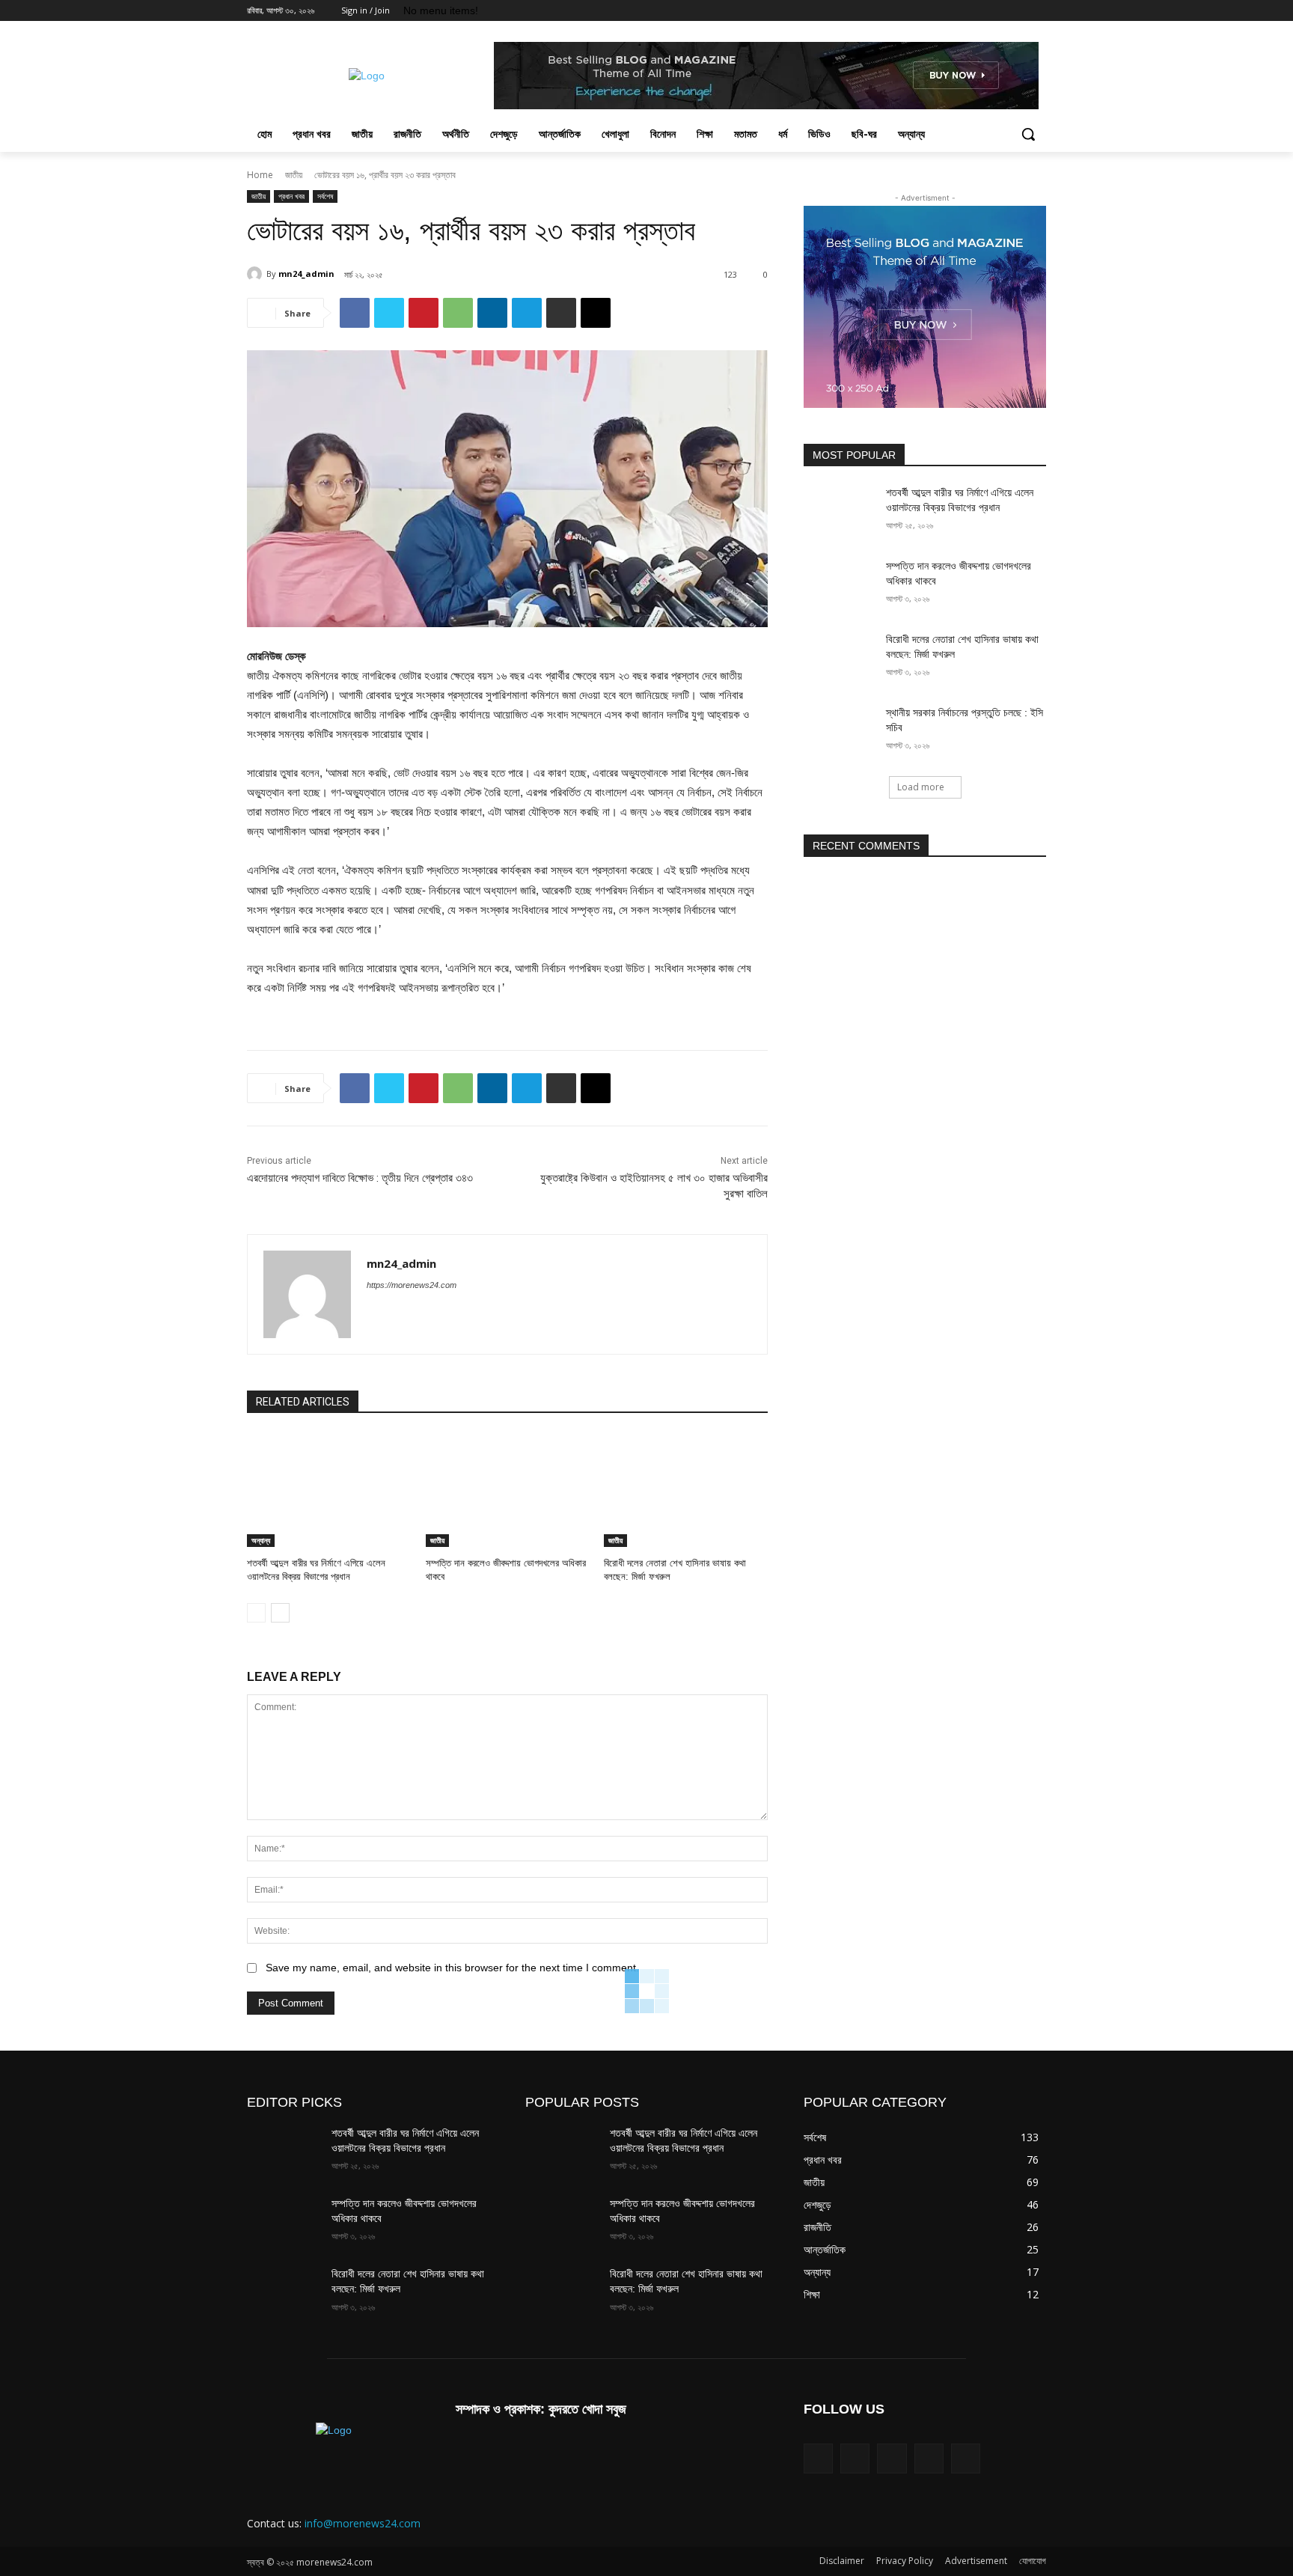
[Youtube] (1037, 11)
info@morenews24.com (363, 2523)
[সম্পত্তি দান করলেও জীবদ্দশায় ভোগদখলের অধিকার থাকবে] (508, 1490)
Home (260, 175)
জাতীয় (294, 175)
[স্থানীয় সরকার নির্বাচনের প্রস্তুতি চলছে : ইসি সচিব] (840, 731)
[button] (1028, 134)
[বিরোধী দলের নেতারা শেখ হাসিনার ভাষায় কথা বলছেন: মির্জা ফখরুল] (686, 1490)
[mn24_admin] (257, 274)
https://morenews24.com (412, 1285)
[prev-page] (256, 1613)
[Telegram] (527, 313)
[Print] (561, 313)
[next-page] (280, 1613)
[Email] (596, 313)
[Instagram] (975, 11)
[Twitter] (996, 11)
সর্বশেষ (325, 196)
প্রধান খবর (291, 196)
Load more (921, 787)
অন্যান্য (261, 1540)
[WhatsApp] (458, 313)
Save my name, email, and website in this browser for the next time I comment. (452, 1968)
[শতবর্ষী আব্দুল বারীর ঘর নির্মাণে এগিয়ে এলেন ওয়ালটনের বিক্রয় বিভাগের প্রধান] (329, 1490)
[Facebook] (954, 11)
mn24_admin (306, 274)
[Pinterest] (424, 313)
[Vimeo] (1017, 11)
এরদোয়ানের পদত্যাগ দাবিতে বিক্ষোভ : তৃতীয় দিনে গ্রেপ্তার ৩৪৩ (360, 1178)
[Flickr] (855, 2458)
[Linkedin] (492, 313)
